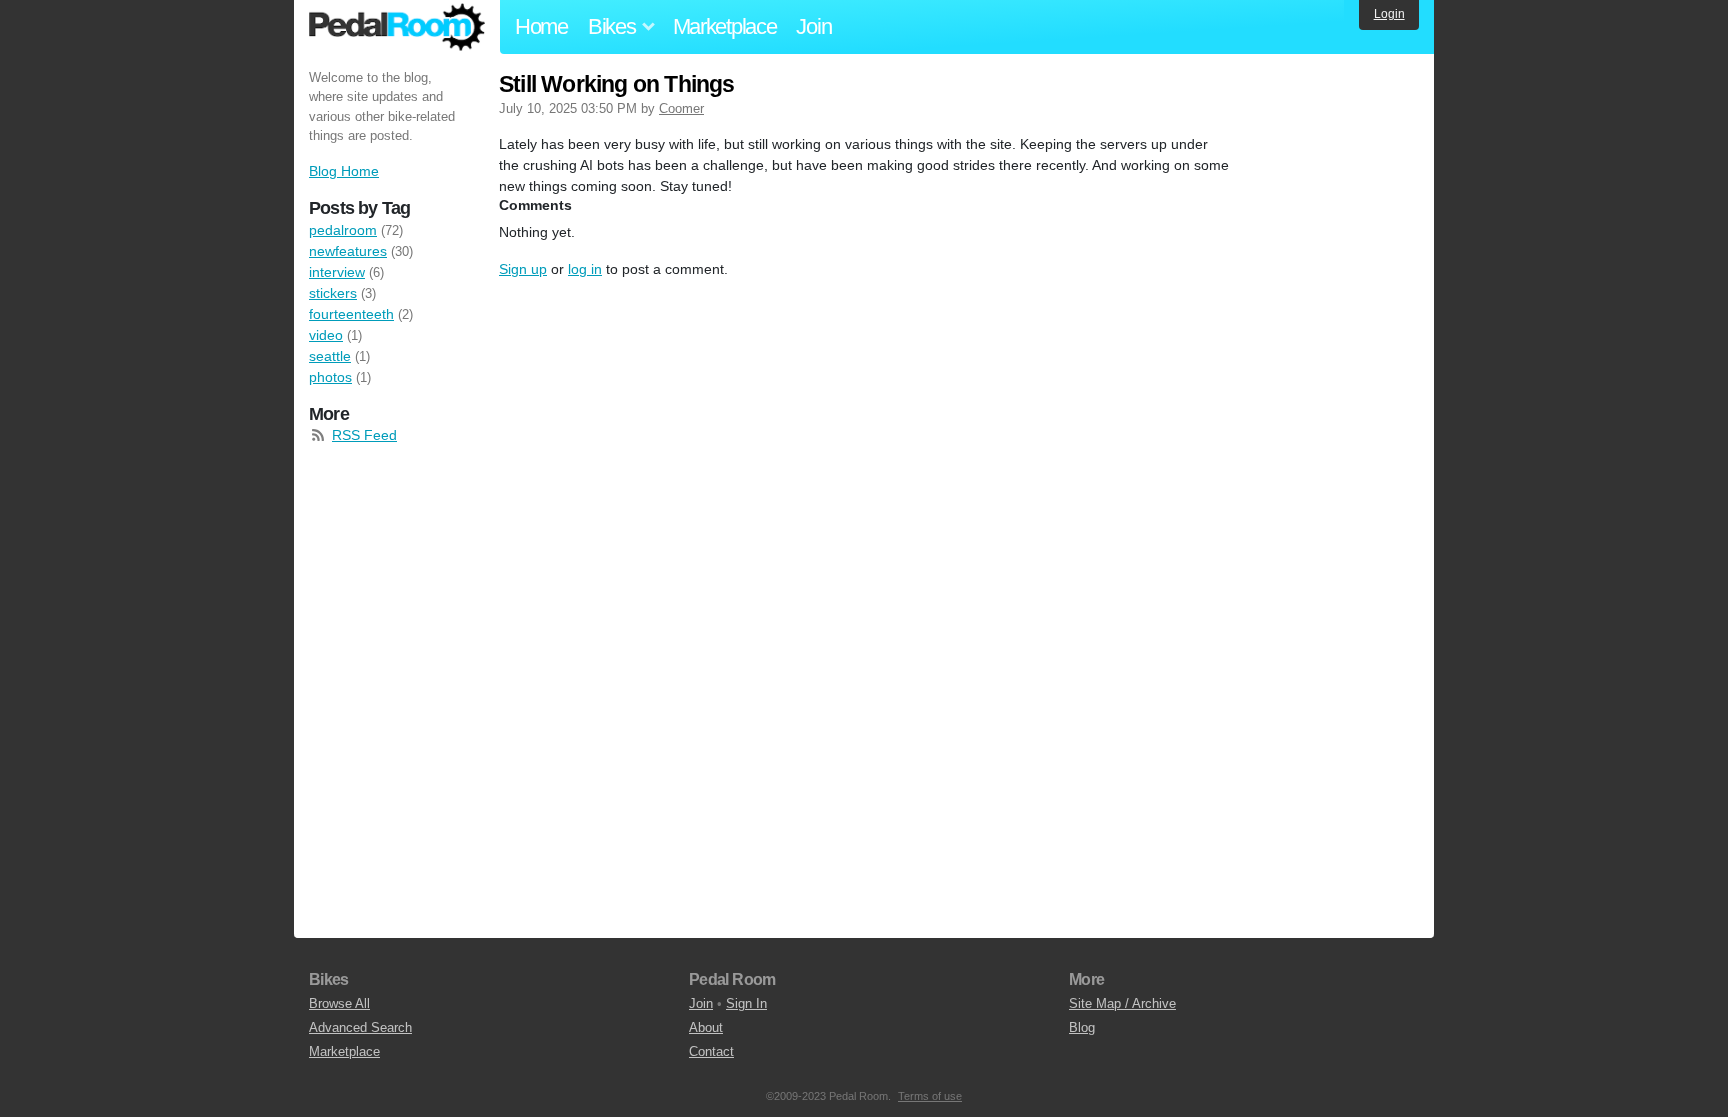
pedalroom (343, 230)
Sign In (746, 1003)
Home (541, 26)
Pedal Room (397, 27)
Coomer (681, 108)
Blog (1082, 1027)
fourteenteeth (351, 314)
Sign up (523, 269)
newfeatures (348, 251)
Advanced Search (360, 1027)
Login (1389, 14)
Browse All (339, 1003)
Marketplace (725, 26)
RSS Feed (364, 435)
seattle (330, 356)
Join (813, 26)
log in (585, 269)
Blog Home (344, 171)
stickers (333, 293)
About (706, 1027)
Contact (711, 1051)
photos (330, 377)
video (326, 335)
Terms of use (930, 1096)
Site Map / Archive (1122, 1003)
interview (337, 272)
